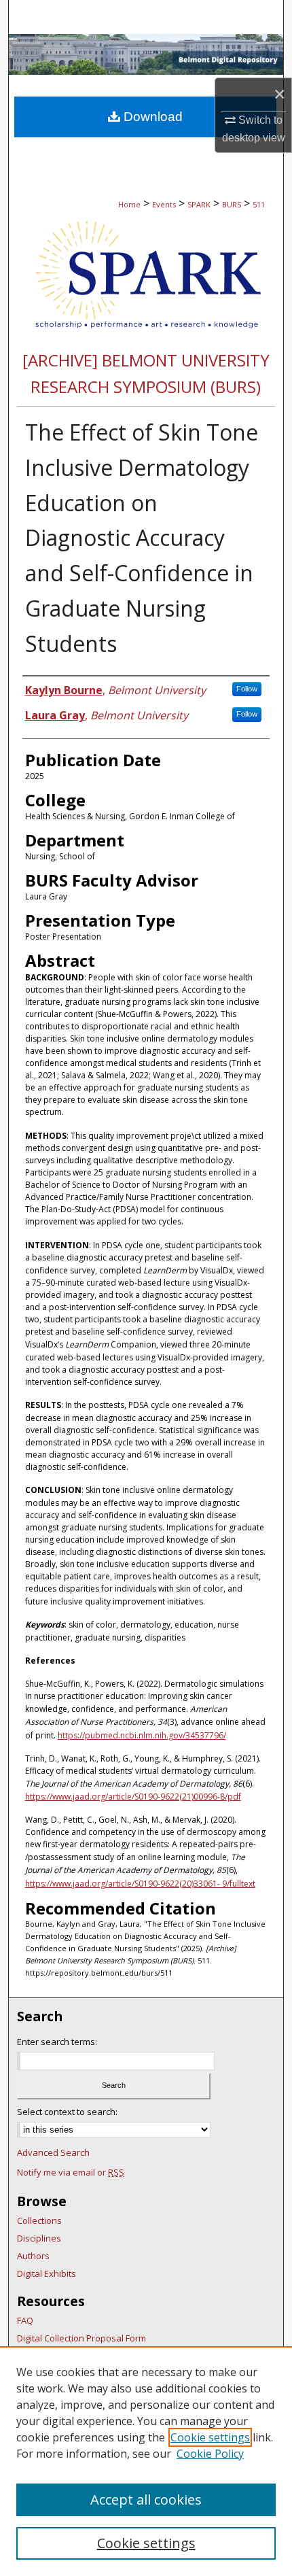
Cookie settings (210, 2437)
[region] (146, 2461)
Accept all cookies (146, 2500)
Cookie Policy (210, 2454)
